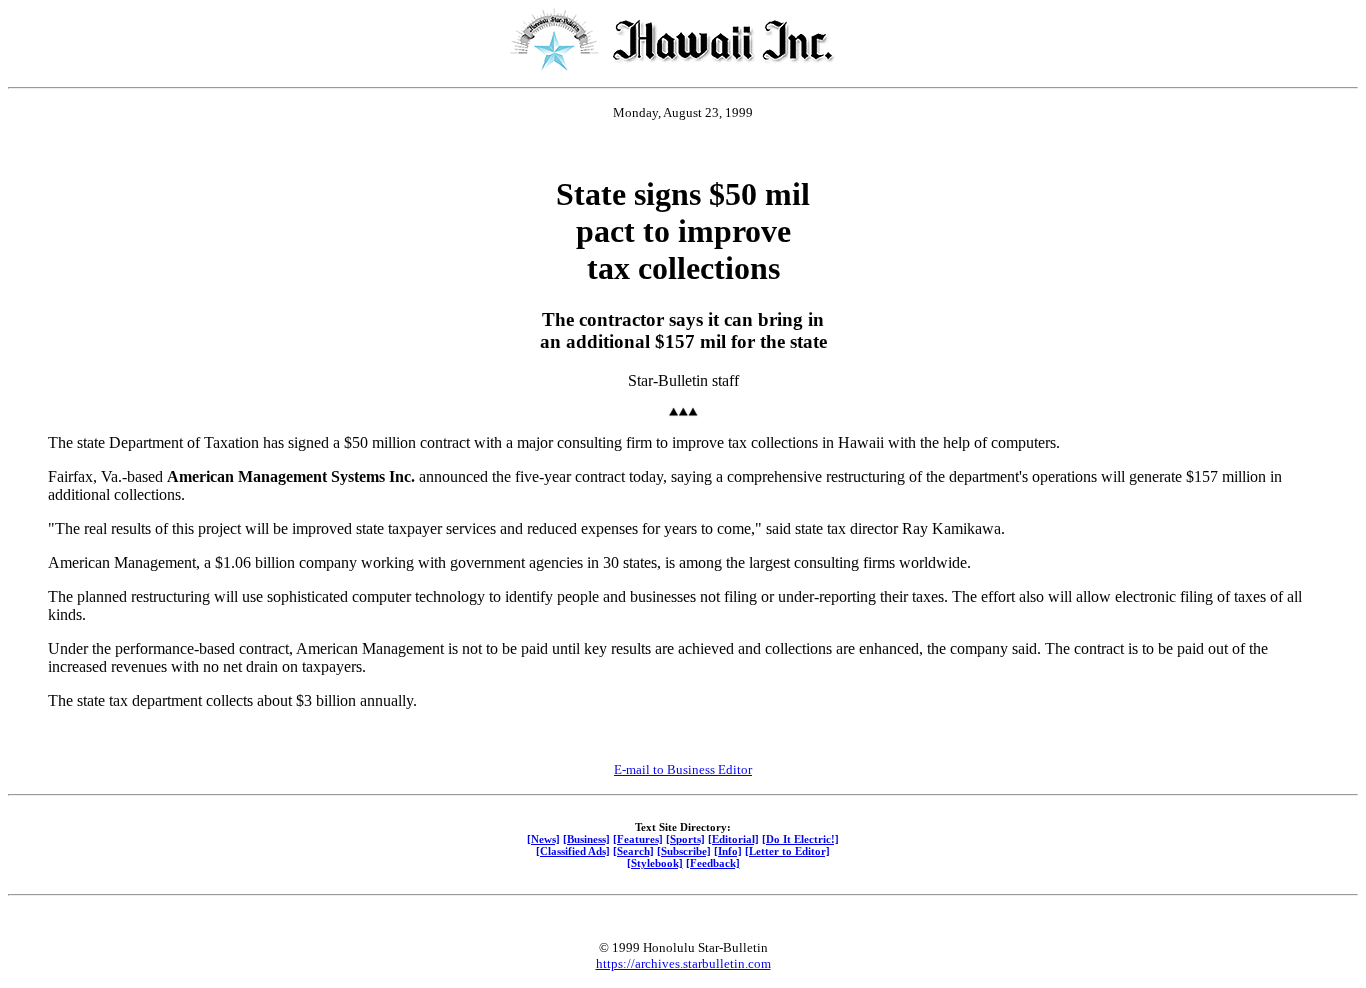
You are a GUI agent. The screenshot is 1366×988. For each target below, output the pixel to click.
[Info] (728, 851)
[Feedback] (713, 863)
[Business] (586, 839)
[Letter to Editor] (787, 851)
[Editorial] (733, 839)
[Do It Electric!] (800, 839)
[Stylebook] (655, 863)
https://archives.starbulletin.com (683, 963)
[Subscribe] (684, 851)
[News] (543, 839)
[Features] (638, 839)
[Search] (633, 851)
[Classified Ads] (573, 851)
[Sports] (685, 839)
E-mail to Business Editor (683, 769)
